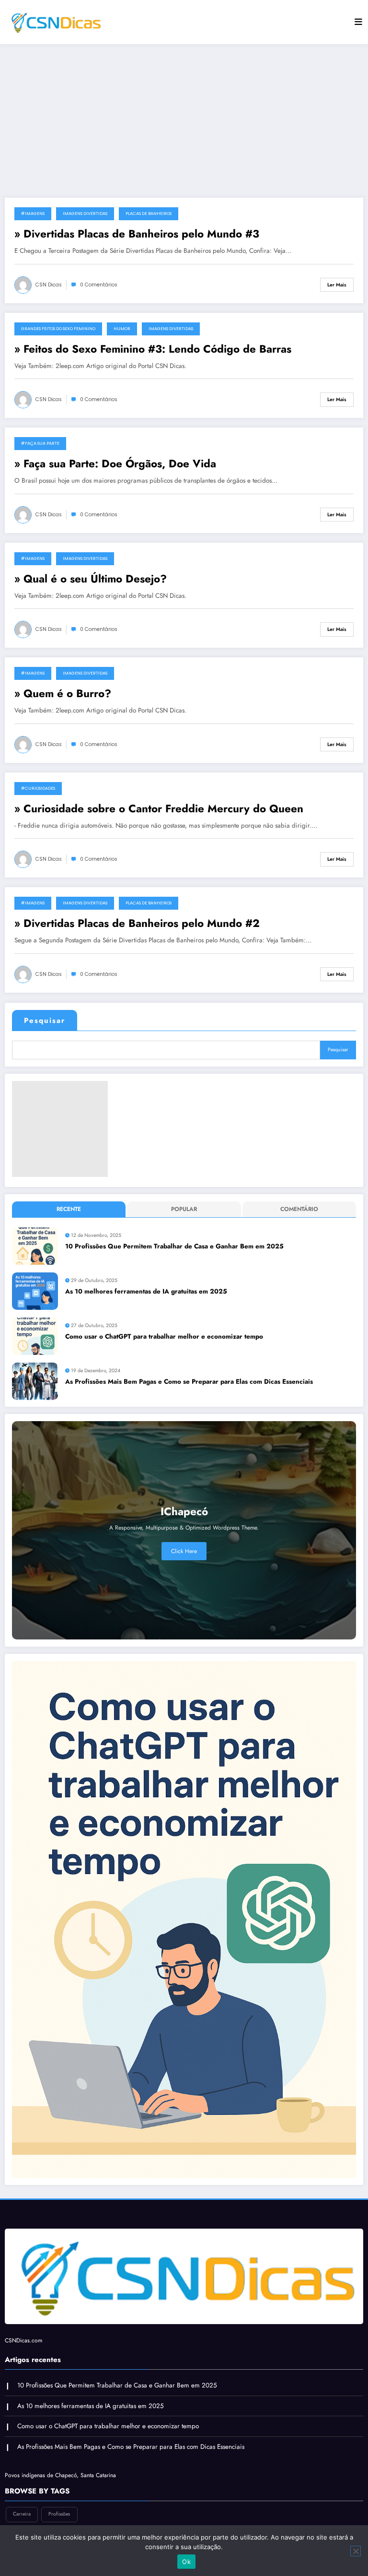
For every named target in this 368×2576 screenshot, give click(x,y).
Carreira (22, 2514)
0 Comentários (99, 285)
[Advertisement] (184, 121)
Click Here (184, 1551)
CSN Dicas (49, 285)
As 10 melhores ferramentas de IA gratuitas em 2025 (146, 1291)
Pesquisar (45, 1021)
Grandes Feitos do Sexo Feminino (58, 329)
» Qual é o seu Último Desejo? (91, 579)
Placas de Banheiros (149, 214)
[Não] (356, 2551)
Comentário (299, 1209)
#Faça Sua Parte (40, 443)
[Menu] (358, 22)
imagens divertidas (85, 214)
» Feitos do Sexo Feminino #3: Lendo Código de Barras (153, 349)
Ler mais (337, 285)
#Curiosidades (38, 788)
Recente (69, 1209)
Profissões (59, 2514)
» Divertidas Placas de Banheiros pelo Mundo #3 (137, 234)
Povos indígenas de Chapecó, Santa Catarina (60, 2475)
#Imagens (33, 214)
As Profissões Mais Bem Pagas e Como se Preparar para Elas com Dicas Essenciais (189, 1382)
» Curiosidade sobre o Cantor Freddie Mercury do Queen (159, 809)
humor (122, 329)
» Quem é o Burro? (63, 694)
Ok (186, 2562)
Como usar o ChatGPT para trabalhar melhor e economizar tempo (164, 1336)
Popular (184, 1209)
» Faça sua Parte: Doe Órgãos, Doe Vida (115, 464)
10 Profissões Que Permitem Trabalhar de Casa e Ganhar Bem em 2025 (174, 1246)
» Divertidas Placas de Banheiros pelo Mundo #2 (137, 923)
